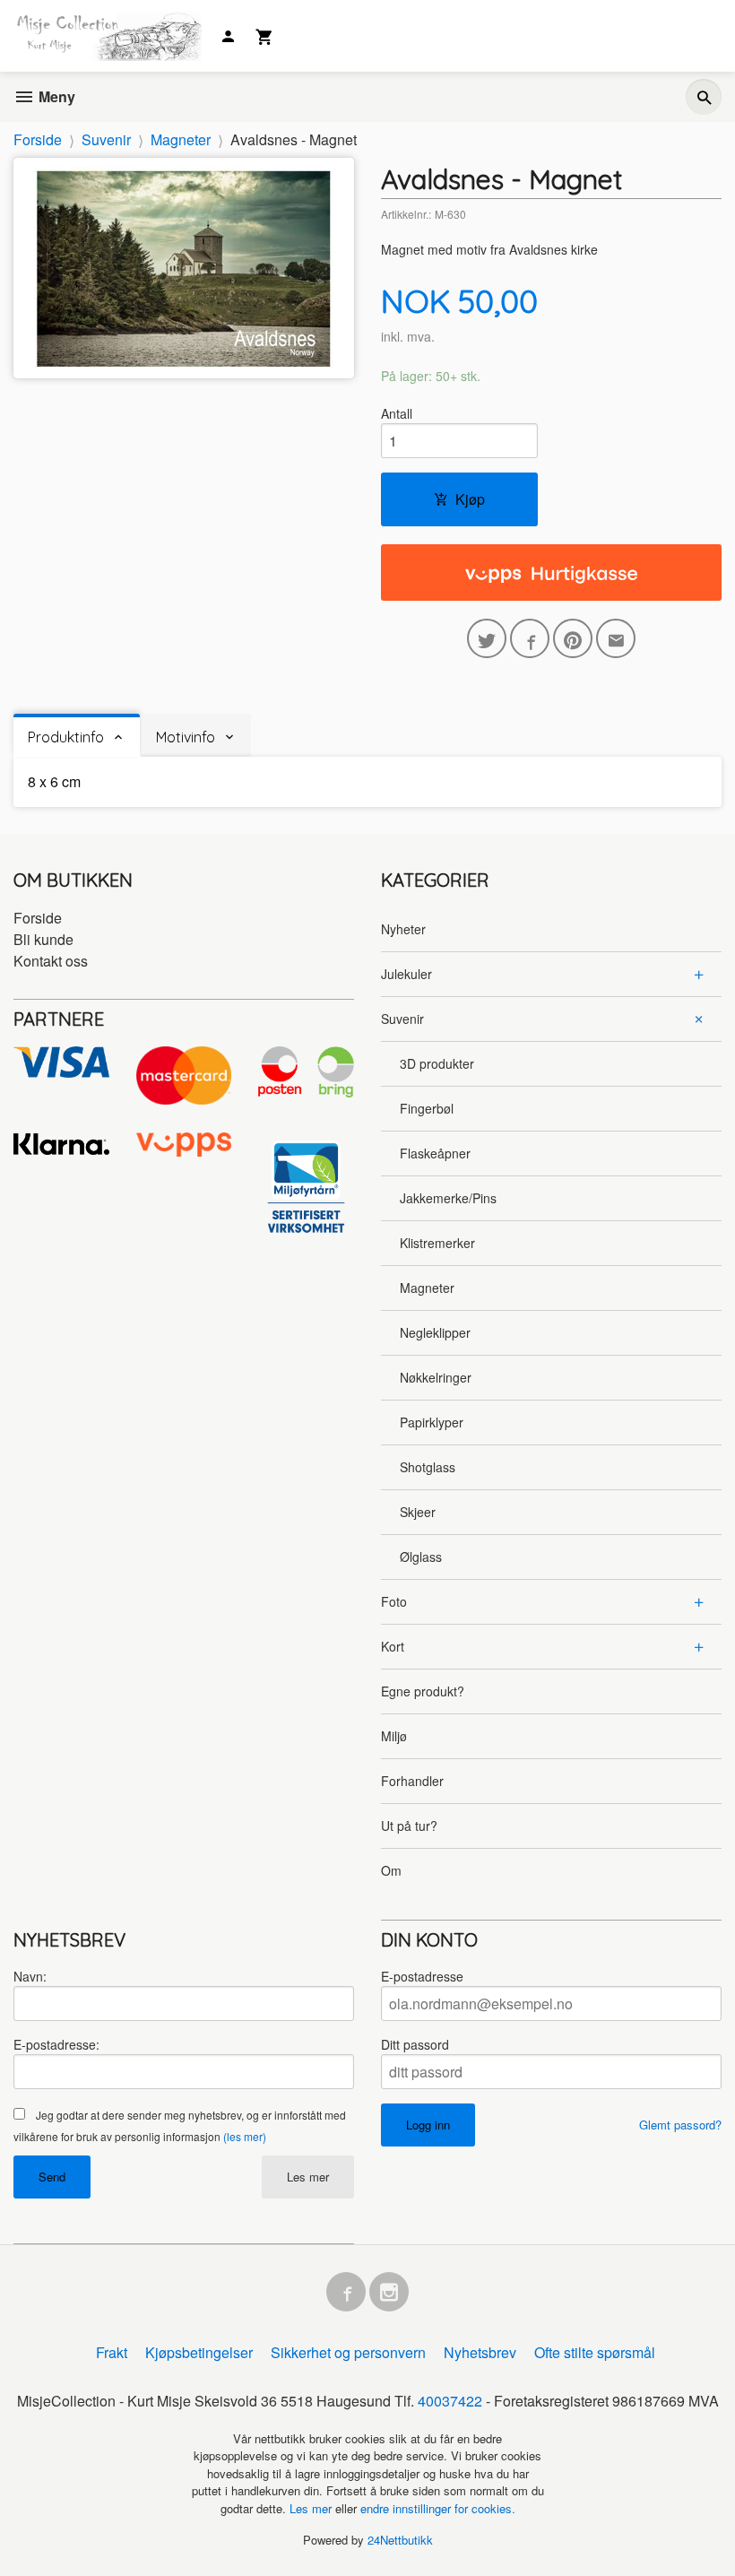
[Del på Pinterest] (573, 638)
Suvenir (402, 1019)
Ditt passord (415, 2044)
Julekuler (406, 974)
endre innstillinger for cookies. (438, 2508)
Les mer (308, 2177)
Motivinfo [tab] (186, 737)
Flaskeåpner (435, 1153)
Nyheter (403, 929)
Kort (393, 1646)
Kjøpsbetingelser (199, 2352)
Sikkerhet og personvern (348, 2352)
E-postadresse (422, 1976)
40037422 (450, 2401)
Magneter (427, 1288)
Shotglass (428, 1467)
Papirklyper (432, 1422)
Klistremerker (437, 1243)
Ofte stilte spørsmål (595, 2352)
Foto (394, 1601)
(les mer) (245, 2136)
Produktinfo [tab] (66, 737)
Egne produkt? (423, 1691)
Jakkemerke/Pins (448, 1198)
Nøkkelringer (436, 1377)
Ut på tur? (409, 1826)
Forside (38, 139)
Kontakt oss (51, 961)
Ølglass (421, 1557)
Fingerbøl (427, 1108)
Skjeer (418, 1512)
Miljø (394, 1736)
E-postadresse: (56, 2044)
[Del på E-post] (616, 638)
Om (391, 1870)
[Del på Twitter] (487, 638)
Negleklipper (435, 1332)
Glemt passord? (680, 2125)
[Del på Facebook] (530, 638)
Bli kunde (43, 939)
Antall (397, 413)
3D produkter (437, 1063)
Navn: (30, 1976)
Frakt (112, 2352)
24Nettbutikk (400, 2540)
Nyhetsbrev (480, 2352)
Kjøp (470, 499)
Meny (55, 96)
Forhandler (412, 1781)
